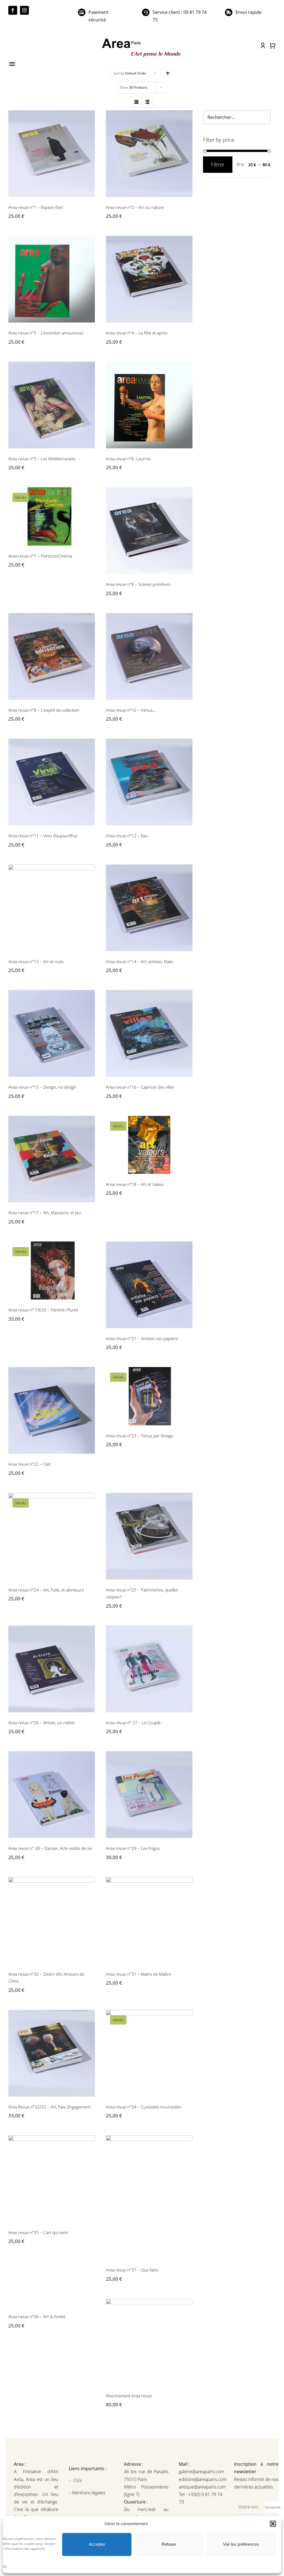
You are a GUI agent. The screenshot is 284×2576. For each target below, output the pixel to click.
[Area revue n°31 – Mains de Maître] (149, 1920)
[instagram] (24, 10)
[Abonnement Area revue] (149, 2342)
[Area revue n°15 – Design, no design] (52, 1033)
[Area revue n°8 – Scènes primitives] (149, 531)
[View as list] (148, 102)
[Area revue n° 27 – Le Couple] (149, 1669)
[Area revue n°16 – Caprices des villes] (149, 1033)
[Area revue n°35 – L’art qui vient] (52, 2179)
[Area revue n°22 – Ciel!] (52, 1410)
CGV (78, 2480)
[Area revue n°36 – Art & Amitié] (52, 2303)
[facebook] (13, 10)
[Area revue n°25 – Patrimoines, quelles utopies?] (149, 1536)
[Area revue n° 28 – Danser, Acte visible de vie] (52, 1795)
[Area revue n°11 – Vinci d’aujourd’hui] (52, 782)
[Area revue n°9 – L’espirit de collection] (52, 656)
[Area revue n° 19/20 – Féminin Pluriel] (52, 1270)
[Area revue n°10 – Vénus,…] (149, 656)
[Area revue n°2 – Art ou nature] (149, 154)
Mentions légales (88, 2493)
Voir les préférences (241, 2544)
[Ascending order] (168, 73)
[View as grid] (137, 102)
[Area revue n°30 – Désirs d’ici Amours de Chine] (52, 1920)
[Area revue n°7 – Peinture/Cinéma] (52, 516)
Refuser (169, 2544)
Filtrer (218, 164)
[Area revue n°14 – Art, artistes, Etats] (149, 908)
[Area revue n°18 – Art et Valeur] (149, 1145)
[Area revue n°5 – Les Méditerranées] (52, 405)
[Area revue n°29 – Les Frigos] (149, 1795)
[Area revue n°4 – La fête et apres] (149, 279)
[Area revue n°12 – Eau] (149, 782)
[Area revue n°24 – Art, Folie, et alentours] (52, 1536)
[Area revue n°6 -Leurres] (149, 405)
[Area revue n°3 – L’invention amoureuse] (52, 279)
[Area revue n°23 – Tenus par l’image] (149, 1396)
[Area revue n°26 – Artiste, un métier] (52, 1669)
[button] (273, 2524)
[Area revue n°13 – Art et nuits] (52, 908)
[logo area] (142, 39)
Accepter (97, 2544)
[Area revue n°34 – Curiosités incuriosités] (149, 2053)
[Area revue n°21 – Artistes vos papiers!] (149, 1285)
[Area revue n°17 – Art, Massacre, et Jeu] (52, 1159)
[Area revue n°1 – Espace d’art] (52, 154)
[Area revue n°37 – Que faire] (149, 2198)
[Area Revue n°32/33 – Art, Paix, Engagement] (52, 2053)
